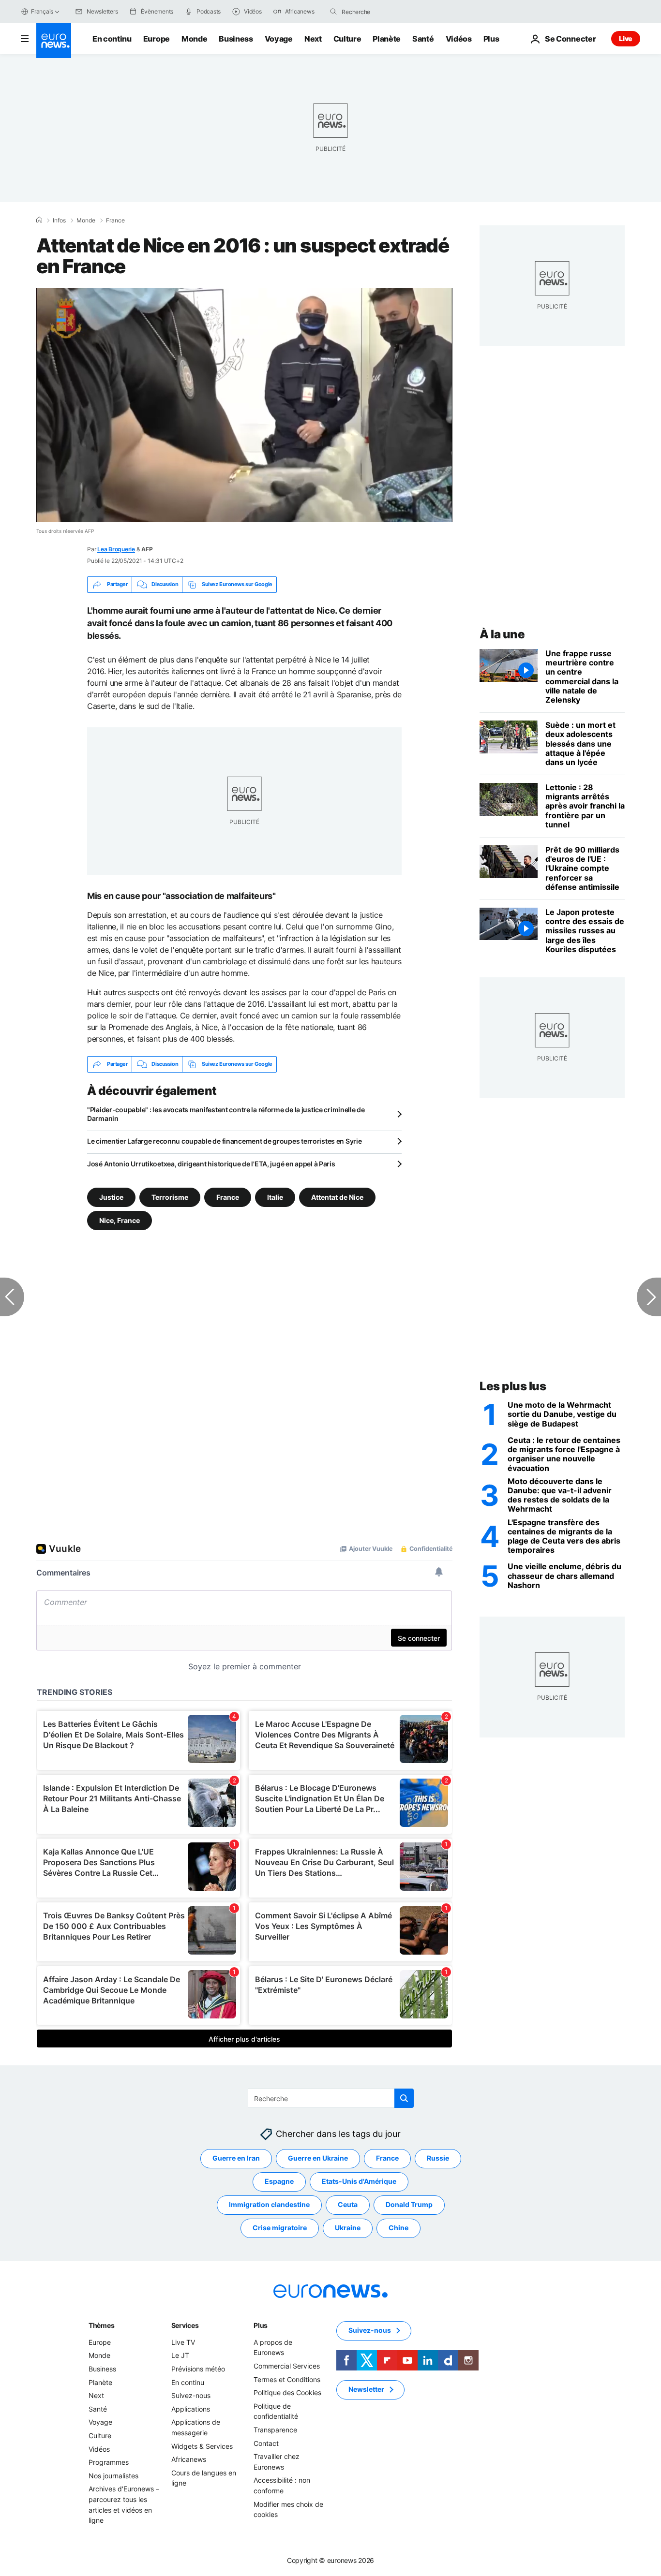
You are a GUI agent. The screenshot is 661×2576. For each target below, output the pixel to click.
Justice (111, 1197)
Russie (438, 2158)
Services (185, 2325)
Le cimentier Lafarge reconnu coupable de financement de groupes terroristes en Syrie (224, 1141)
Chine (398, 2228)
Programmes (109, 2462)
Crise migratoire (280, 2228)
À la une (502, 634)
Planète (387, 39)
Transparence (275, 2430)
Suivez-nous (191, 2395)
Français (42, 11)
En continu (112, 39)
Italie (275, 1197)
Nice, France (120, 1220)
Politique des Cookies (287, 2392)
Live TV (183, 2342)
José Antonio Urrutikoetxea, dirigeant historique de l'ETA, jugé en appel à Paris (211, 1164)
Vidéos (459, 39)
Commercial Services (287, 2366)
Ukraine (348, 2228)
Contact (266, 2443)
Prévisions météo (198, 2369)
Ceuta (348, 2204)
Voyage (279, 39)
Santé (423, 39)
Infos (59, 221)
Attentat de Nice (337, 1197)
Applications (191, 2409)
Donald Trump (409, 2204)
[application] (244, 405)
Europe (157, 39)
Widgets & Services (202, 2446)
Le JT (180, 2355)
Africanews (189, 2459)
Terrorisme (170, 1197)
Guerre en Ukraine (318, 2158)
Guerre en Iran (236, 2158)
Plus (261, 2325)
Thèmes (101, 2325)
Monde (194, 39)
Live (626, 38)
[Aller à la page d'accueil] (54, 41)
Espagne (279, 2181)
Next (313, 39)
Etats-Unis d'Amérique (359, 2181)
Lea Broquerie (116, 549)
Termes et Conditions (287, 2379)
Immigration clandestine (269, 2204)
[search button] (333, 12)
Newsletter (366, 2389)
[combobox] (382, 12)
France (115, 221)
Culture (347, 39)
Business (236, 39)
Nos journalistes (113, 2475)
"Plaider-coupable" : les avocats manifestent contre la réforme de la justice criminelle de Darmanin (226, 1114)
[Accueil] (39, 220)
